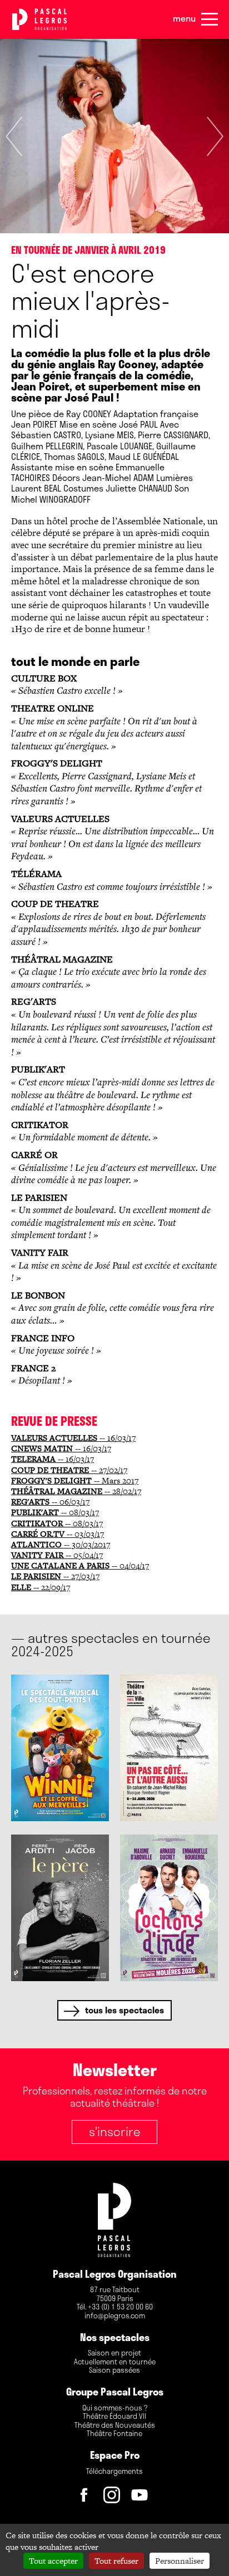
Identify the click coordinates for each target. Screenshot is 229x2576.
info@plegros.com (115, 2316)
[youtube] (142, 2498)
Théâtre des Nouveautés (115, 2425)
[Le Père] (60, 1908)
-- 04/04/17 (80, 1565)
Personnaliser (180, 2561)
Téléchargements (114, 2472)
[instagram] (114, 2498)
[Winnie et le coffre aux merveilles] (60, 1748)
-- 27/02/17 (69, 1470)
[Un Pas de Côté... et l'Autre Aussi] (169, 1748)
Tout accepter (53, 2561)
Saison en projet (114, 2353)
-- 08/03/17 (55, 1512)
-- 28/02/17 (76, 1491)
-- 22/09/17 (41, 1587)
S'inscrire (114, 2131)
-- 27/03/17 (55, 1576)
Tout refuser (116, 2561)
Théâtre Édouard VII (114, 2417)
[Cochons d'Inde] (169, 1908)
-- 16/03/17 (73, 1438)
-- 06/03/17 (50, 1502)
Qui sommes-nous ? (115, 2408)
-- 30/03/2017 (61, 1544)
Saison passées (114, 2370)
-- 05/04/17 (57, 1555)
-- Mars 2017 (75, 1480)
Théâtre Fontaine (114, 2434)
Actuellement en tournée (115, 2362)
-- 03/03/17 (58, 1534)
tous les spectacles (125, 2010)
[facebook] (87, 2498)
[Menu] (210, 19)
